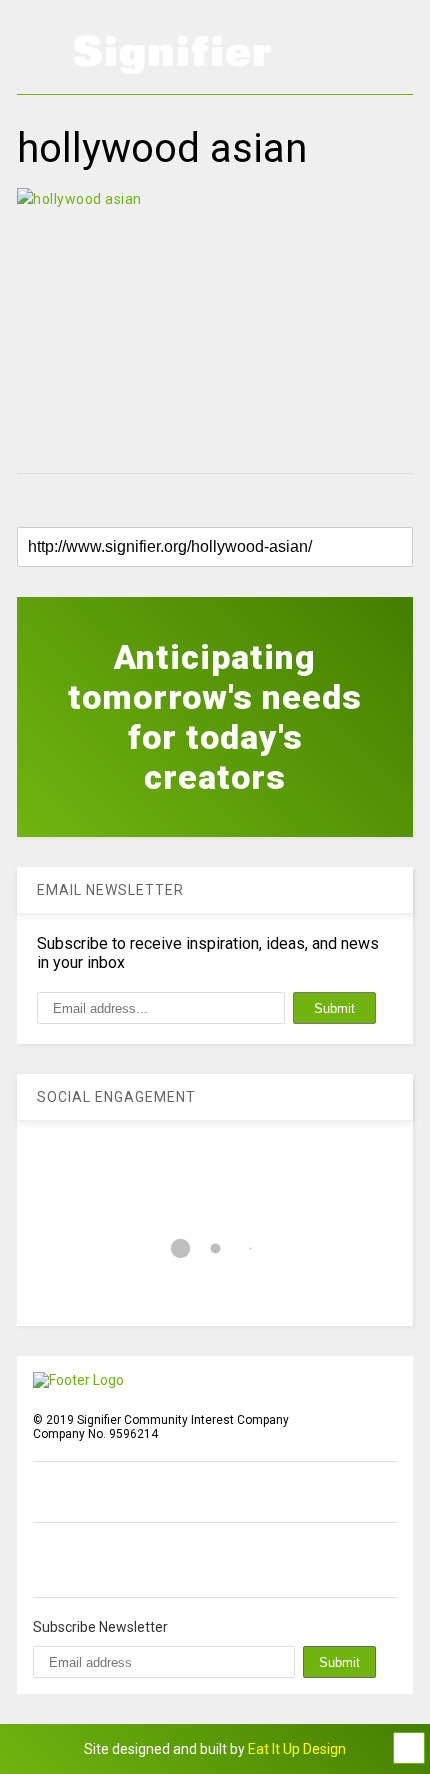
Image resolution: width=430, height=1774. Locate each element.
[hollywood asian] (215, 320)
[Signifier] (172, 65)
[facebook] (41, 1560)
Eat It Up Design (297, 1749)
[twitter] (87, 1560)
